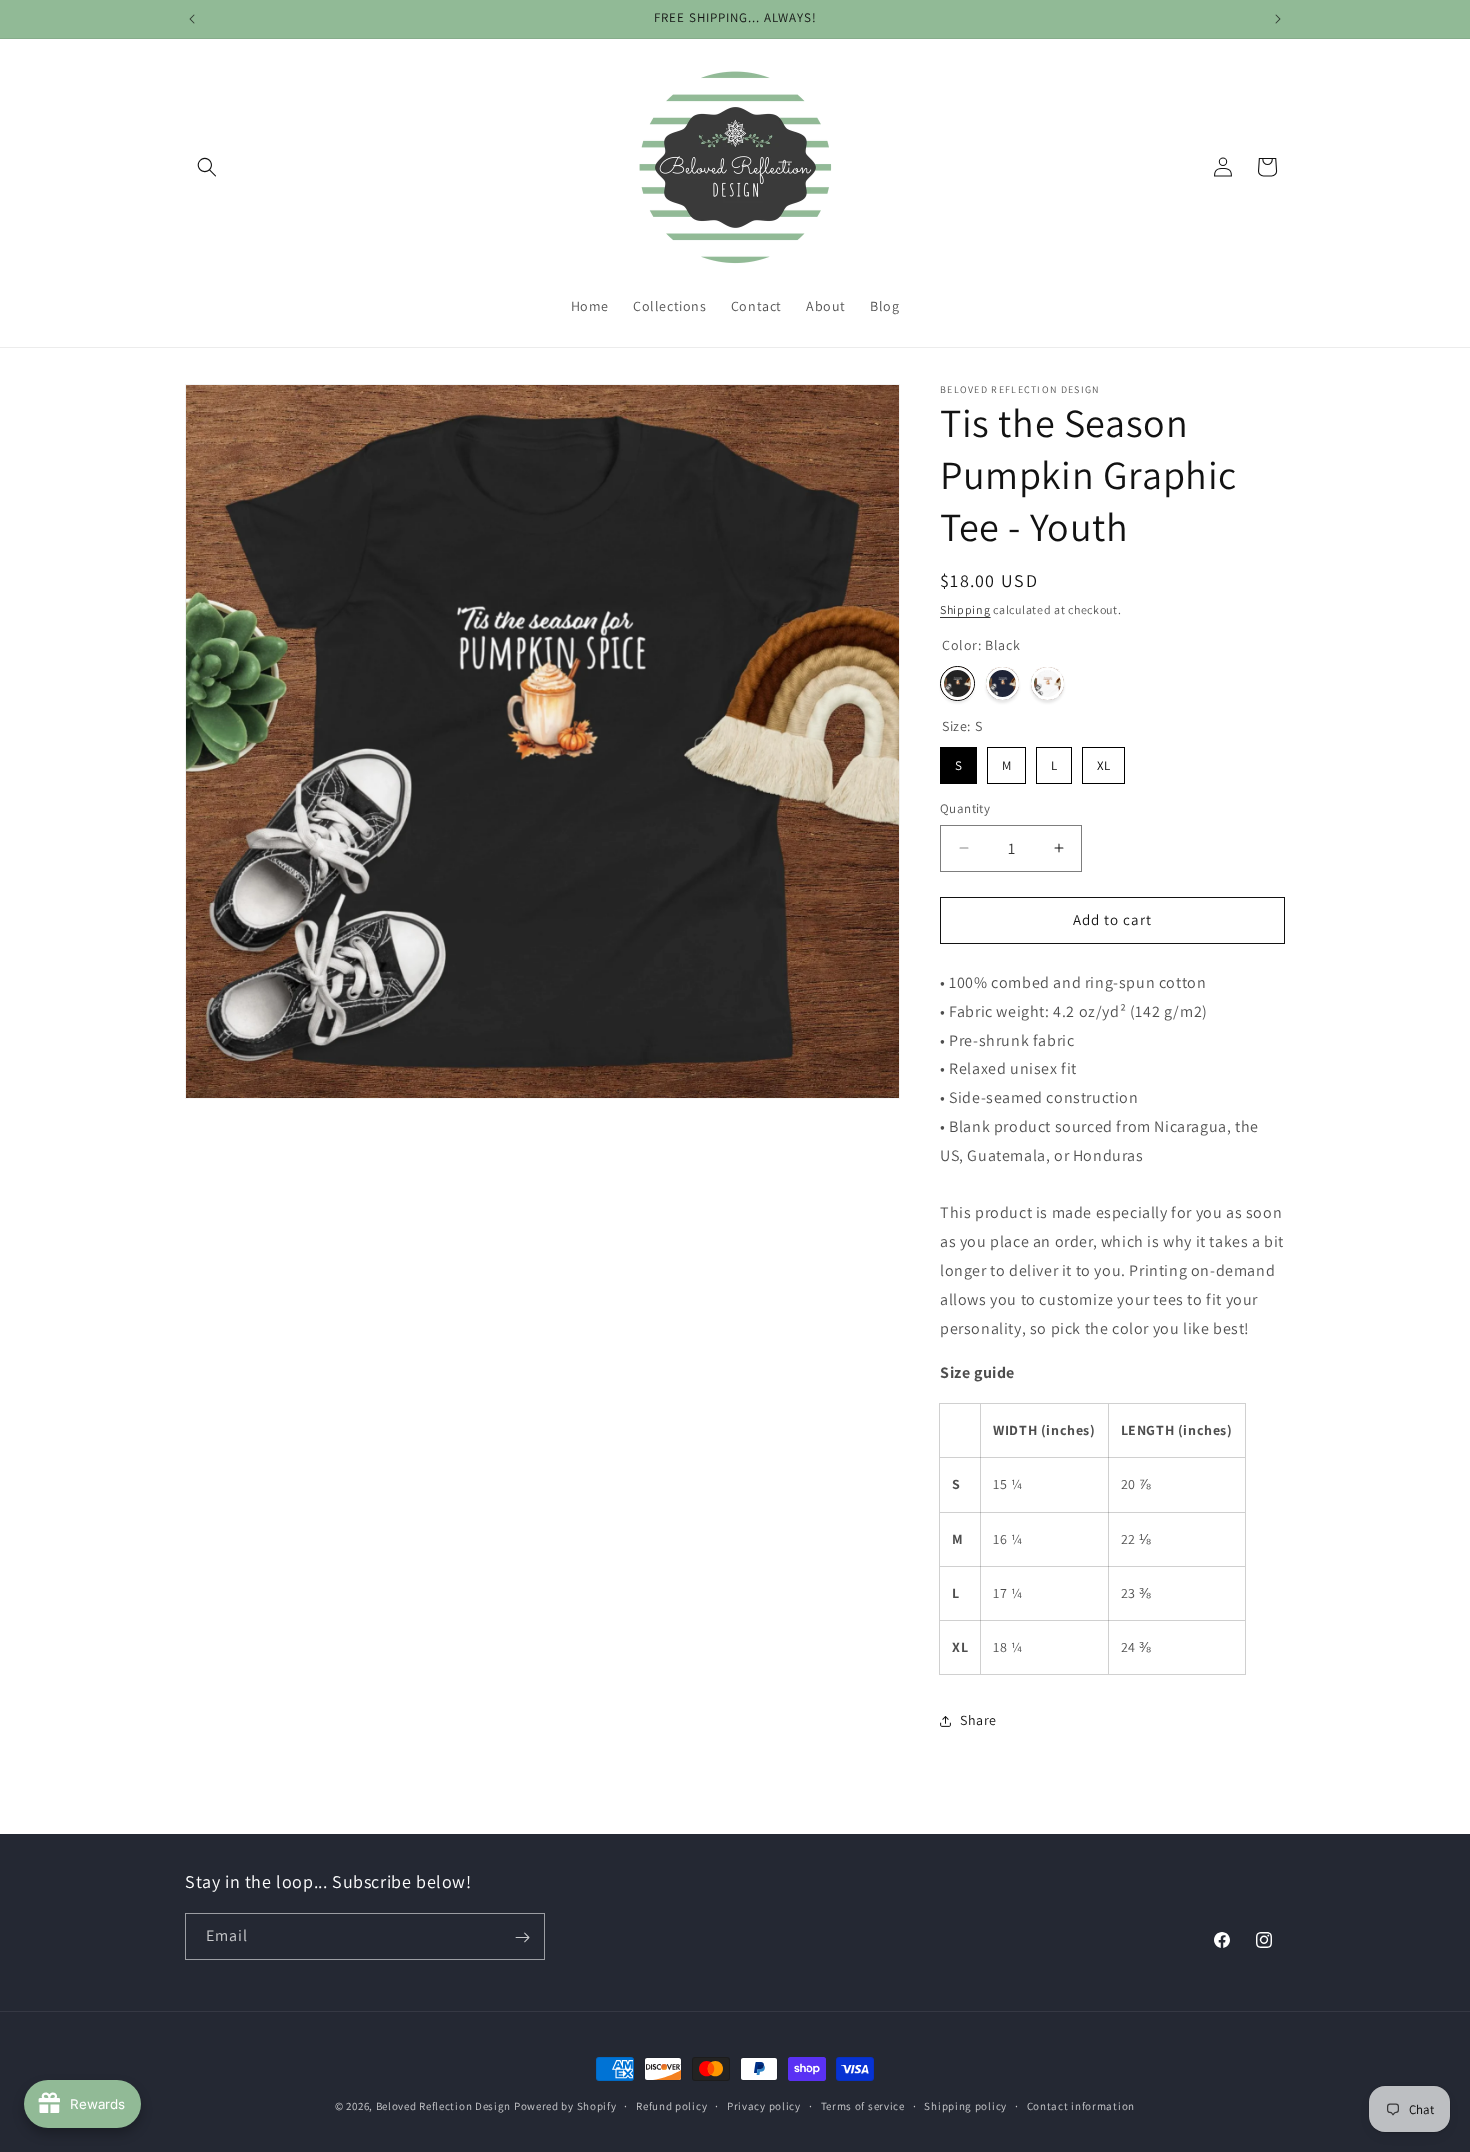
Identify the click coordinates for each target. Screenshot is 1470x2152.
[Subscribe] (522, 1937)
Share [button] (978, 1720)
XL (1103, 765)
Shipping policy (965, 2105)
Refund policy (671, 2105)
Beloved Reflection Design (444, 2106)
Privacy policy (764, 2105)
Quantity (965, 808)
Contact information (1081, 2105)
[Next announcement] (1278, 19)
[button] (207, 167)
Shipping (965, 609)
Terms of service (863, 2105)
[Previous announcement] (192, 19)
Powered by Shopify (565, 2106)
